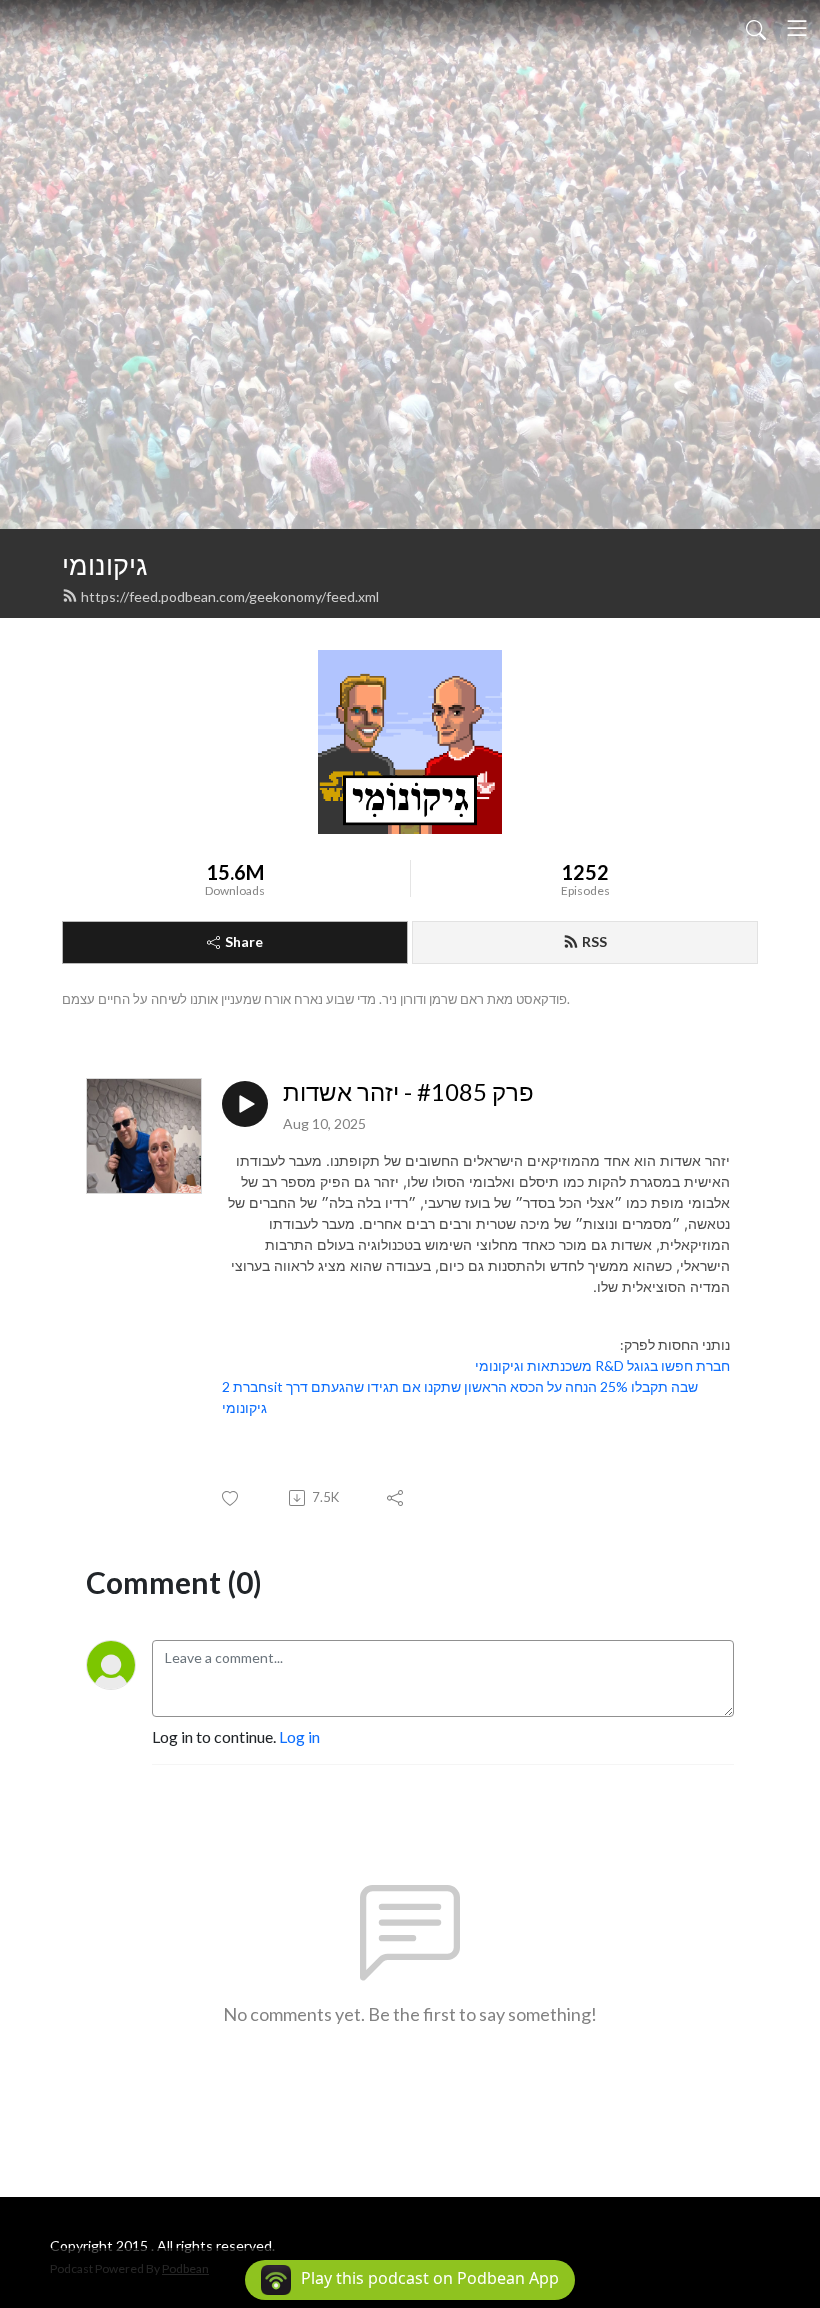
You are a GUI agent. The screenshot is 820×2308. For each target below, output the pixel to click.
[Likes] (231, 1498)
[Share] (396, 1498)
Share (244, 941)
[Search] (756, 28)
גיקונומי (104, 564)
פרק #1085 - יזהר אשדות (408, 1092)
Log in (299, 1736)
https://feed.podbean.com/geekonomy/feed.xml (230, 596)
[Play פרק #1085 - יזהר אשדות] (245, 1104)
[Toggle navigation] (797, 28)
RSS (594, 941)
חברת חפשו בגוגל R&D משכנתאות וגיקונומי (602, 1365)
